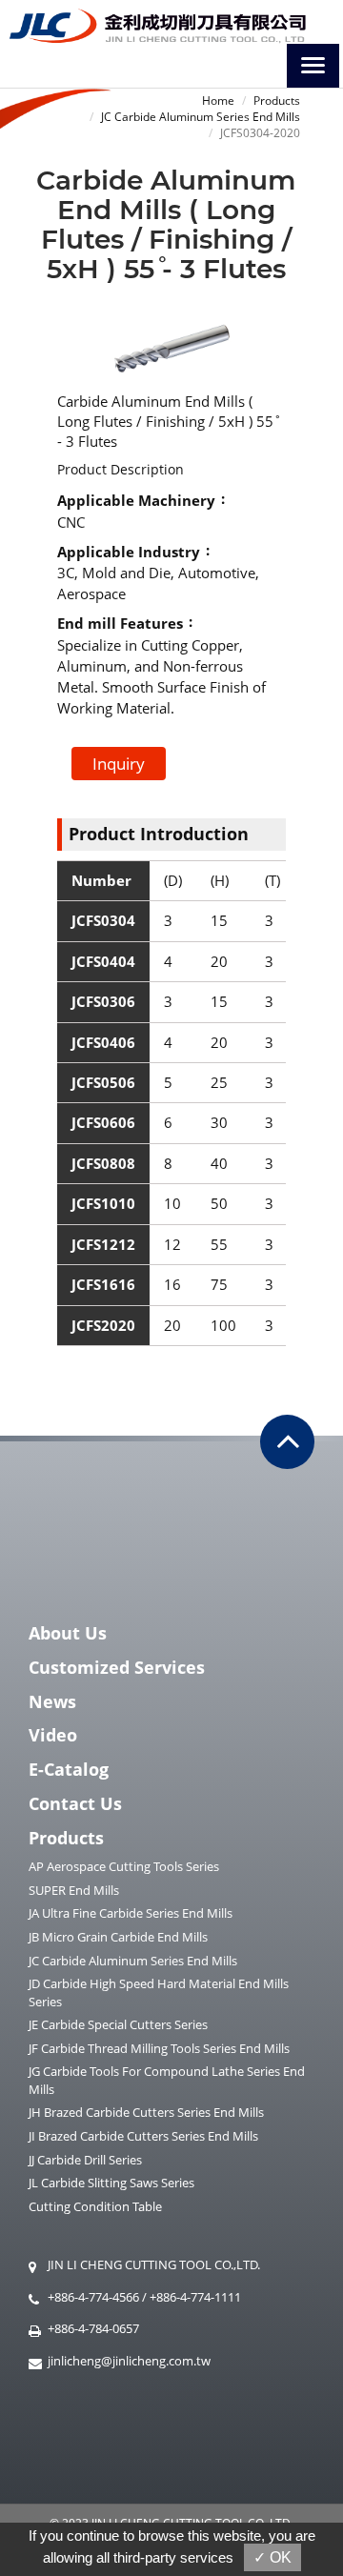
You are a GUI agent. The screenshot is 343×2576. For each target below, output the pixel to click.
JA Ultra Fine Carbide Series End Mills (131, 1913)
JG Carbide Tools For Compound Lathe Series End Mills (167, 2080)
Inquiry (119, 764)
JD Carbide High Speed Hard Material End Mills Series (159, 1992)
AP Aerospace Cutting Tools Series (124, 1866)
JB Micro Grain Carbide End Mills (118, 1937)
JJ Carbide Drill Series (85, 2160)
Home (218, 101)
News (52, 1701)
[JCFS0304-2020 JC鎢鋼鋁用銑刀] (171, 346)
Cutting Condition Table (95, 2206)
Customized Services (117, 1667)
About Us (68, 1633)
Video (53, 1735)
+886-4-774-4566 (93, 2297)
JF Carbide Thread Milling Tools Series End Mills (159, 2048)
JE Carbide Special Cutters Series (118, 2024)
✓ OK (272, 2557)
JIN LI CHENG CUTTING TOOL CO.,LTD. (154, 2264)
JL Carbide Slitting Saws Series (111, 2183)
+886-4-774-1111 (195, 2297)
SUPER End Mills (74, 1890)
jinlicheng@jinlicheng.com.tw (129, 2361)
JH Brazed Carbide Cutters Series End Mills (146, 2112)
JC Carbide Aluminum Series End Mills (201, 117)
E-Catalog (69, 1769)
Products (277, 101)
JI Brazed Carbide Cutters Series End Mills (143, 2136)
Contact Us (75, 1803)
